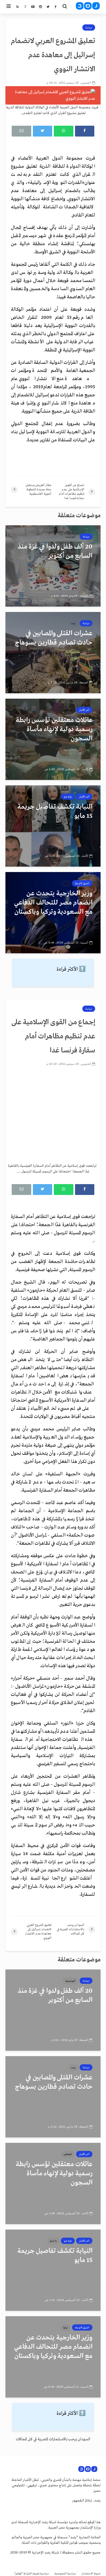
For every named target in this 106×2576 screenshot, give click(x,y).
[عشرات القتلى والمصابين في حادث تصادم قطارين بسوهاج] (53, 653)
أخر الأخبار (84, 710)
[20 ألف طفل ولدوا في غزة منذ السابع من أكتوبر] (53, 566)
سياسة (89, 28)
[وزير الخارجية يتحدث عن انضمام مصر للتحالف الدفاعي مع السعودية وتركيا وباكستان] (53, 913)
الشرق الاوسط (82, 883)
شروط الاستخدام (91, 2574)
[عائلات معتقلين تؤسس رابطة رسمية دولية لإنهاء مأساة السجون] (53, 739)
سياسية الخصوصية (65, 2574)
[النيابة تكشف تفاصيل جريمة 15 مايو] (53, 826)
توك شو (68, 797)
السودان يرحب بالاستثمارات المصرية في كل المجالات (53, 2439)
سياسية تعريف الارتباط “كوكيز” (32, 2574)
